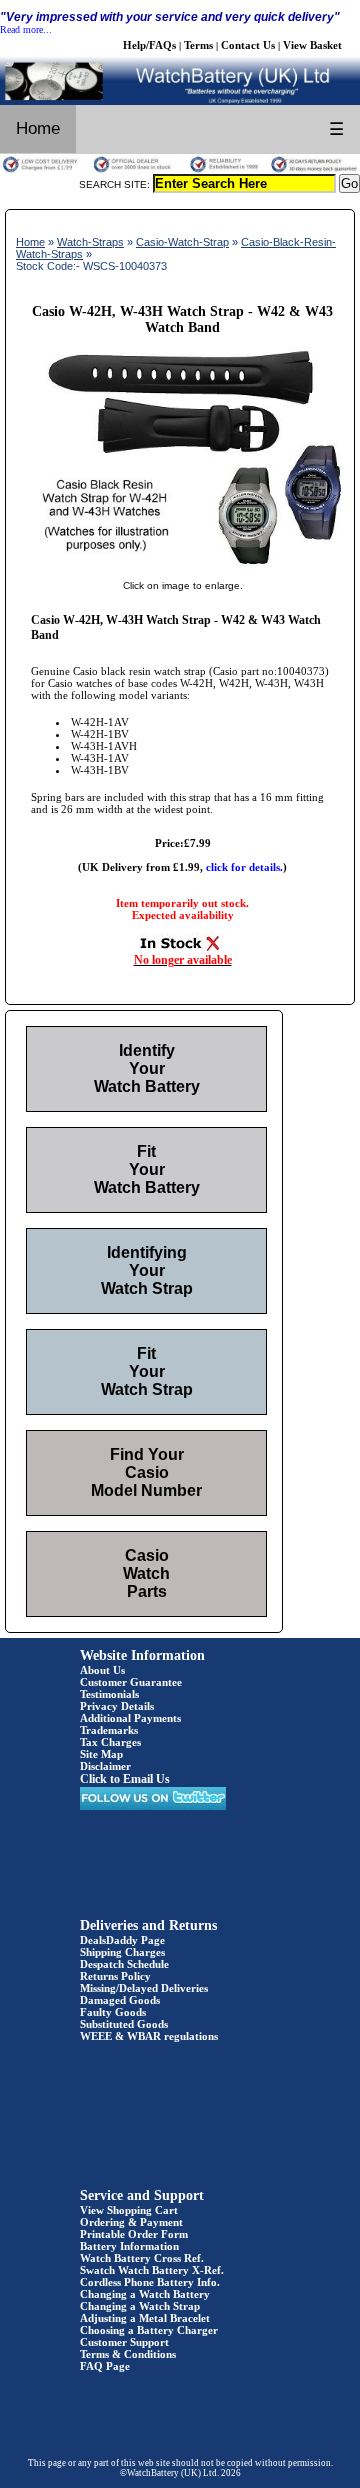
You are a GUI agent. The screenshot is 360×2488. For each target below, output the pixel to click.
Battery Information (129, 2246)
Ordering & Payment (131, 2222)
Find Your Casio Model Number (146, 1472)
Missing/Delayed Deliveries (144, 1988)
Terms (198, 45)
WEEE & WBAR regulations (149, 2036)
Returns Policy (115, 1976)
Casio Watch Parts (146, 1573)
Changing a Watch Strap (140, 2306)
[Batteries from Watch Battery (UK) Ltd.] (180, 101)
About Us (102, 1670)
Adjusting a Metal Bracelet (145, 2318)
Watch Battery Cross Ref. (142, 2258)
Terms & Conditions (128, 2354)
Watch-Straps (90, 242)
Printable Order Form (134, 2234)
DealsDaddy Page (122, 1940)
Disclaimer (105, 1766)
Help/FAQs (149, 45)
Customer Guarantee (131, 1682)
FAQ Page (105, 2366)
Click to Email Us (125, 1779)
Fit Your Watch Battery (147, 1169)
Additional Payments (130, 1718)
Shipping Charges (122, 1952)
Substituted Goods (124, 2024)
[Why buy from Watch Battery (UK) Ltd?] (180, 170)
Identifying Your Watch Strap (147, 1270)
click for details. (244, 867)
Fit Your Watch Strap (147, 1371)
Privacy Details (117, 1706)
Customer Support (124, 2342)
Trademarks (109, 1730)
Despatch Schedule (124, 1964)
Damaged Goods (120, 2000)
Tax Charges (110, 1742)
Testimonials (109, 1694)
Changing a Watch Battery (145, 2294)
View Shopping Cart (129, 2210)
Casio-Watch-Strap (182, 242)
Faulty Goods (113, 2012)
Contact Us (248, 45)
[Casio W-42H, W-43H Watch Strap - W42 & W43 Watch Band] (182, 565)
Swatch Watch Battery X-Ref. (152, 2270)
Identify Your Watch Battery (147, 1068)
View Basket (312, 45)
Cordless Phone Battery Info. (150, 2282)
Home (38, 128)
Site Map (101, 1754)
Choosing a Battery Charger (149, 2330)
